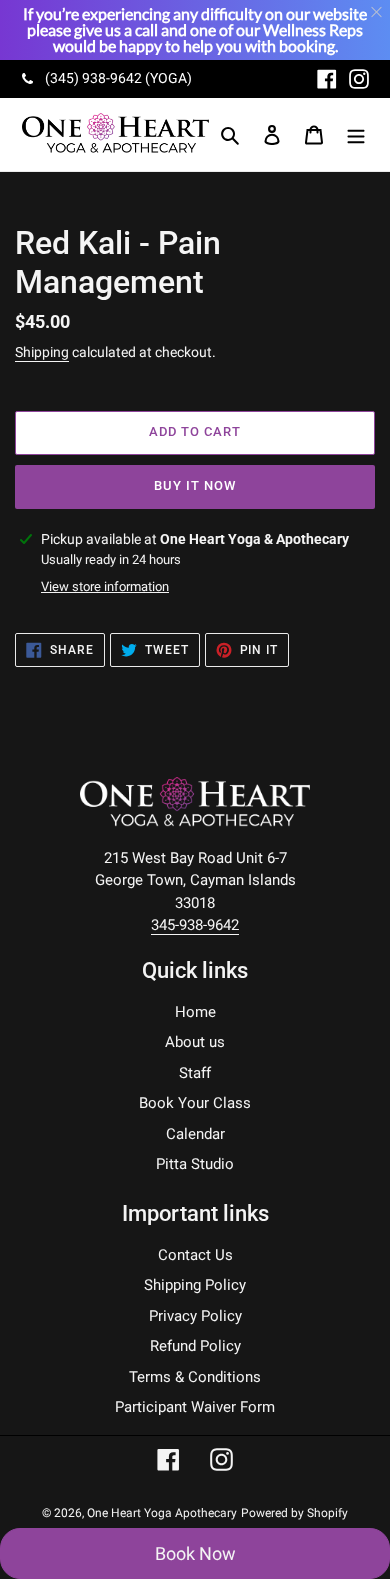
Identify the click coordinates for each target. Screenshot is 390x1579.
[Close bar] (377, 12)
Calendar (195, 1134)
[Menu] (356, 134)
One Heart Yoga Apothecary (162, 1513)
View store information (105, 586)
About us (195, 1042)
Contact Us (195, 1255)
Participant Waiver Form (195, 1407)
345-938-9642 (195, 925)
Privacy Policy (195, 1316)
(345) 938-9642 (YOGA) (118, 78)
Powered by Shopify (294, 1513)
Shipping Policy (195, 1285)
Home (195, 1012)
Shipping (42, 352)
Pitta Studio (195, 1164)
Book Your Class (195, 1103)
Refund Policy (195, 1346)
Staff (195, 1073)
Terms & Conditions (195, 1377)
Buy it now (195, 485)
